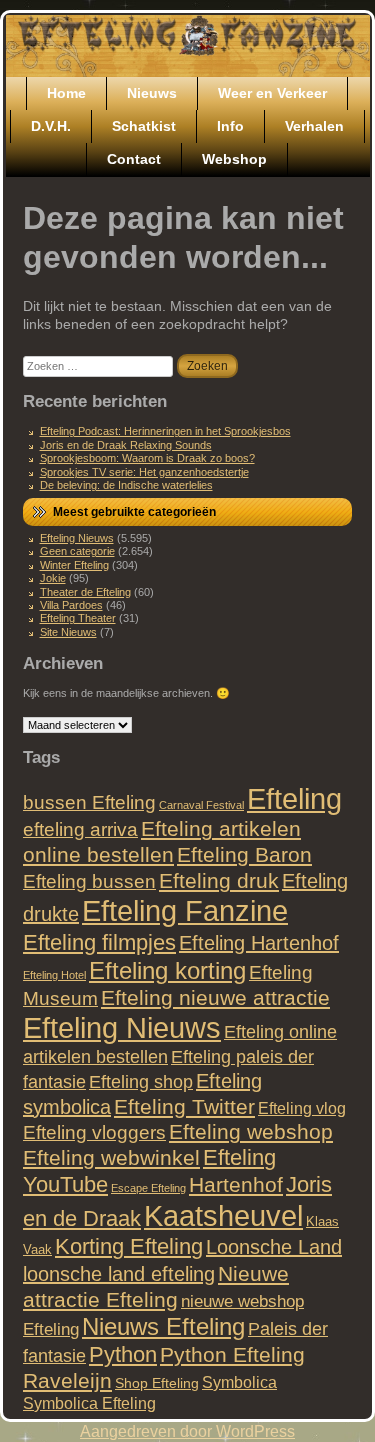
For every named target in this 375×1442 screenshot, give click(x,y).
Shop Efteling (157, 1383)
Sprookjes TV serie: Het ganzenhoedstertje (144, 472)
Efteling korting (167, 970)
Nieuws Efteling (163, 1326)
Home (66, 93)
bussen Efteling (89, 802)
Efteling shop (141, 1081)
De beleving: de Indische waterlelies (126, 485)
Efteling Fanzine (185, 911)
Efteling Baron (244, 854)
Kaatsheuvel (223, 1215)
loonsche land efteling (119, 1274)
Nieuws (152, 93)
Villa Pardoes (71, 605)
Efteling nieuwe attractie (215, 997)
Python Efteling (232, 1354)
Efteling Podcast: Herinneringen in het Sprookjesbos (165, 431)
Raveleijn (67, 1380)
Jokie (53, 578)
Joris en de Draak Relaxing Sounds (126, 445)
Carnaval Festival (201, 805)
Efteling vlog (302, 1108)
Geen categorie (77, 551)
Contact (134, 159)
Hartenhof (236, 1184)
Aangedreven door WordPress (187, 1431)
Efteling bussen (89, 881)
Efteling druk (219, 880)
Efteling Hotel (54, 975)
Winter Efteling (74, 565)
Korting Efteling (129, 1246)
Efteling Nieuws (77, 538)
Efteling (294, 798)
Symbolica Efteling (89, 1403)
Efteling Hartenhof (259, 943)
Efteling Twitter (184, 1106)
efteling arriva (80, 829)
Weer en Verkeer (272, 93)
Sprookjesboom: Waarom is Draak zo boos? (147, 458)
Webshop (234, 159)
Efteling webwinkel (111, 1157)
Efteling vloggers (94, 1132)
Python (123, 1354)
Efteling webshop (251, 1131)
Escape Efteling (148, 1188)
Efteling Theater (78, 618)
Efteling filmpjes (99, 942)
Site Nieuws (68, 632)
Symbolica (239, 1382)
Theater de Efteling (85, 592)
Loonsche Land (274, 1247)
